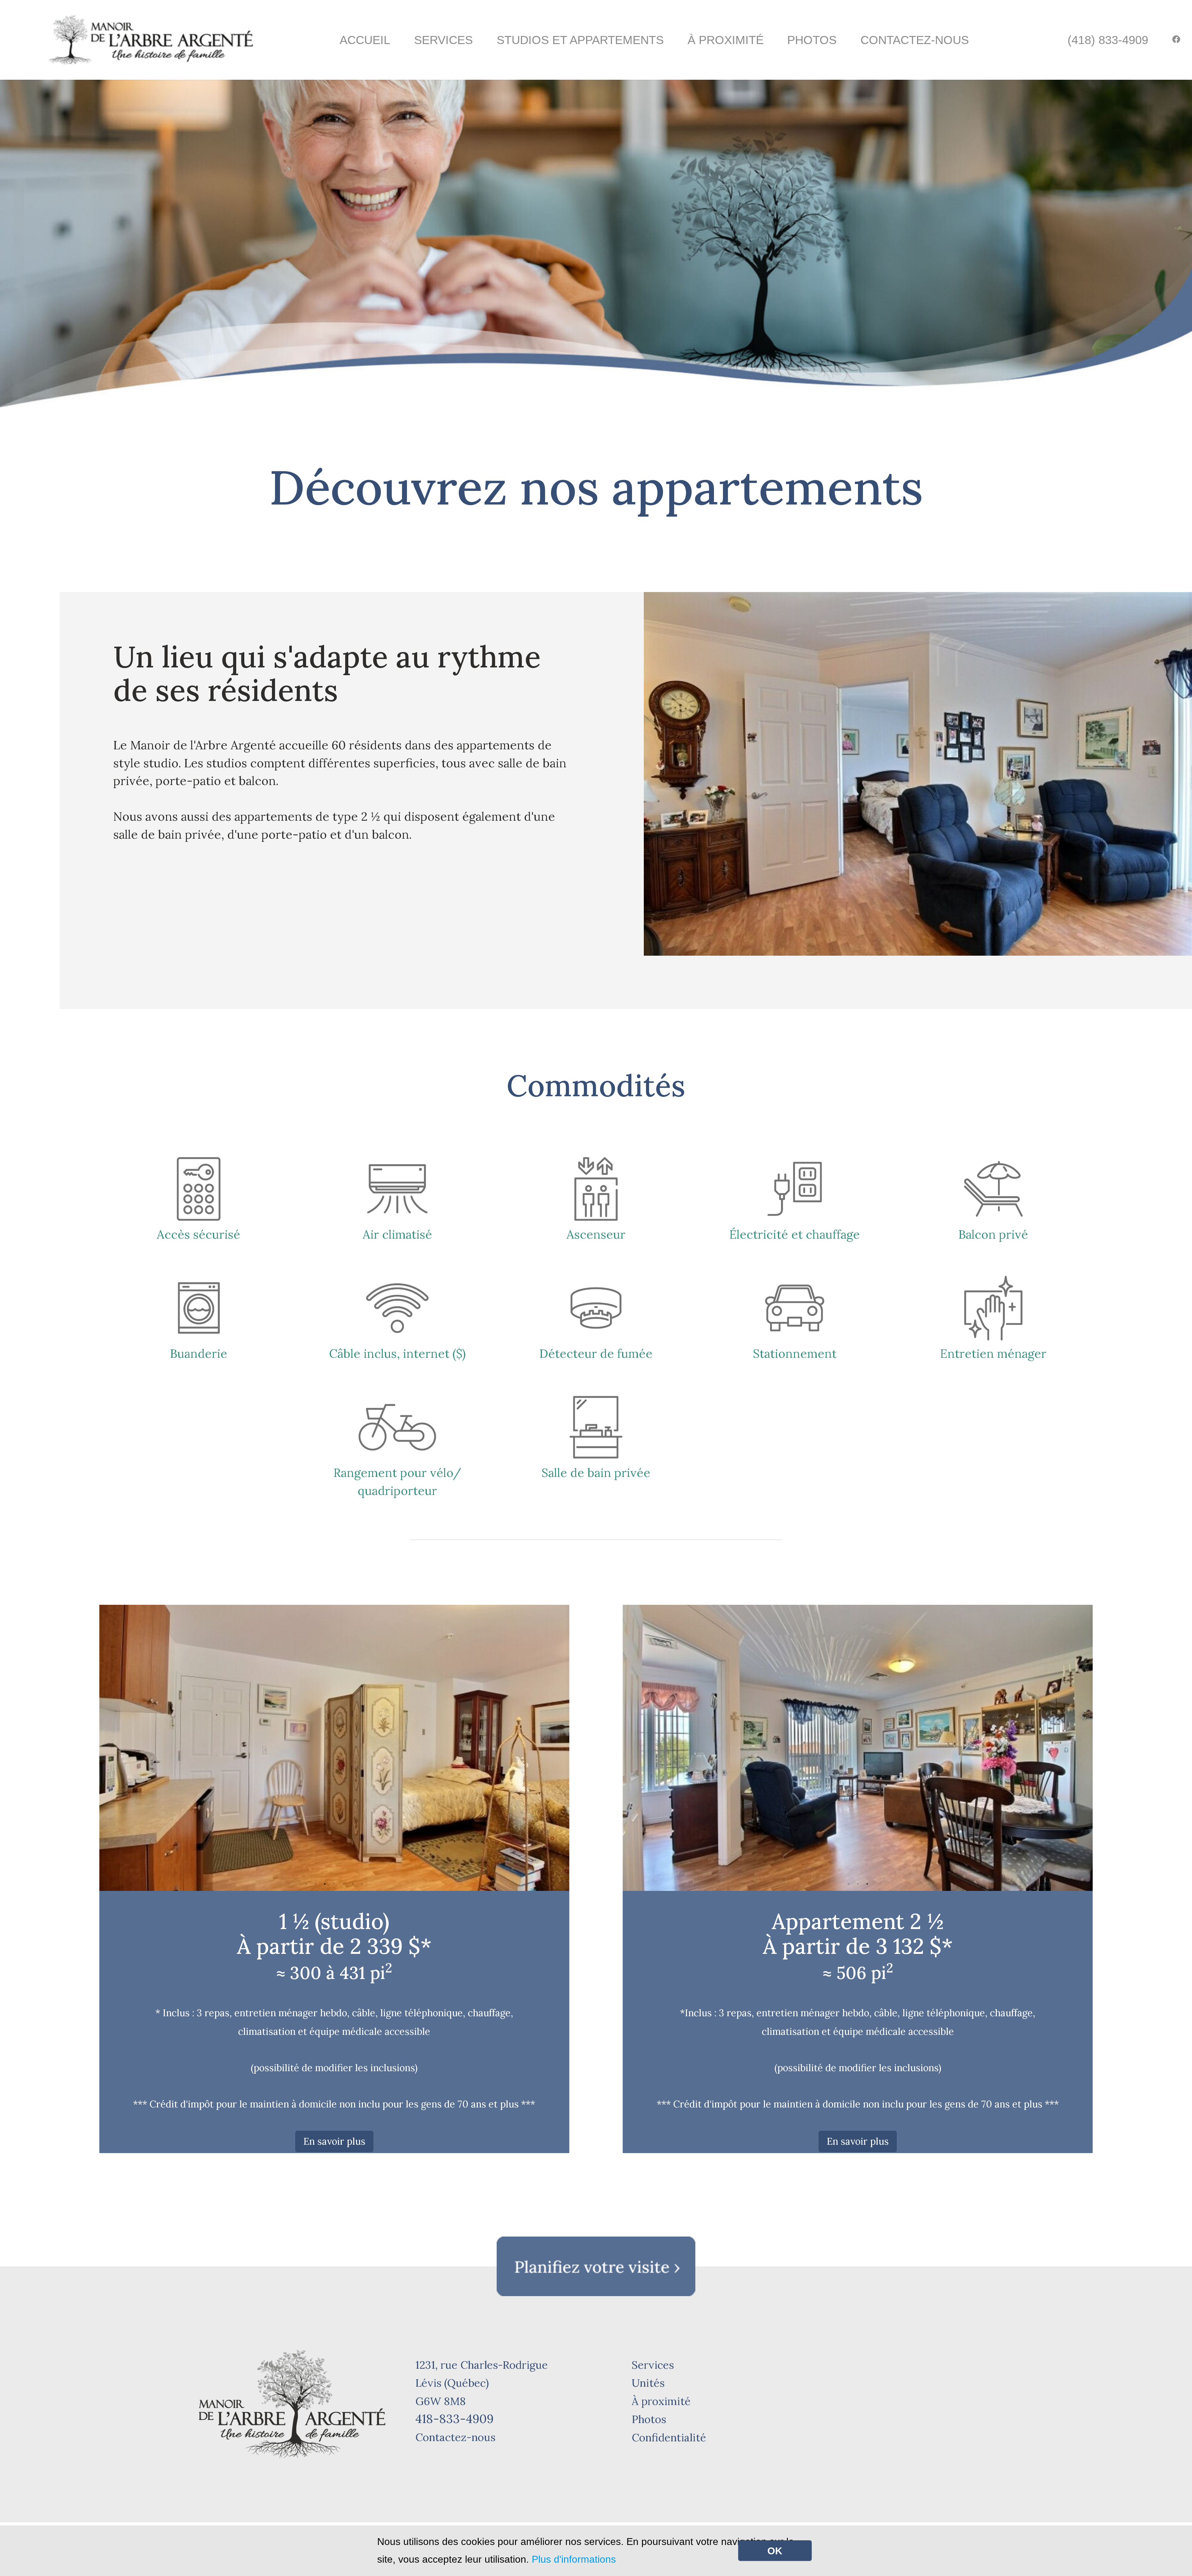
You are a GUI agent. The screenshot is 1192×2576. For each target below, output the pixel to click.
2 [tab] (316, 1884)
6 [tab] (353, 1884)
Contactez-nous (915, 40)
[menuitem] (1108, 40)
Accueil (365, 40)
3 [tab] (325, 1884)
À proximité (726, 40)
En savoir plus (334, 2141)
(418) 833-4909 (1108, 40)
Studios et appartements (580, 40)
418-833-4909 (454, 2419)
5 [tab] (344, 1884)
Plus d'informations (574, 2559)
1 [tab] (306, 1884)
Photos (812, 40)
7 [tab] (362, 1884)
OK (775, 2551)
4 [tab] (334, 1884)
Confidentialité (669, 2437)
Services (443, 40)
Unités (648, 2383)
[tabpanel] (334, 1748)
